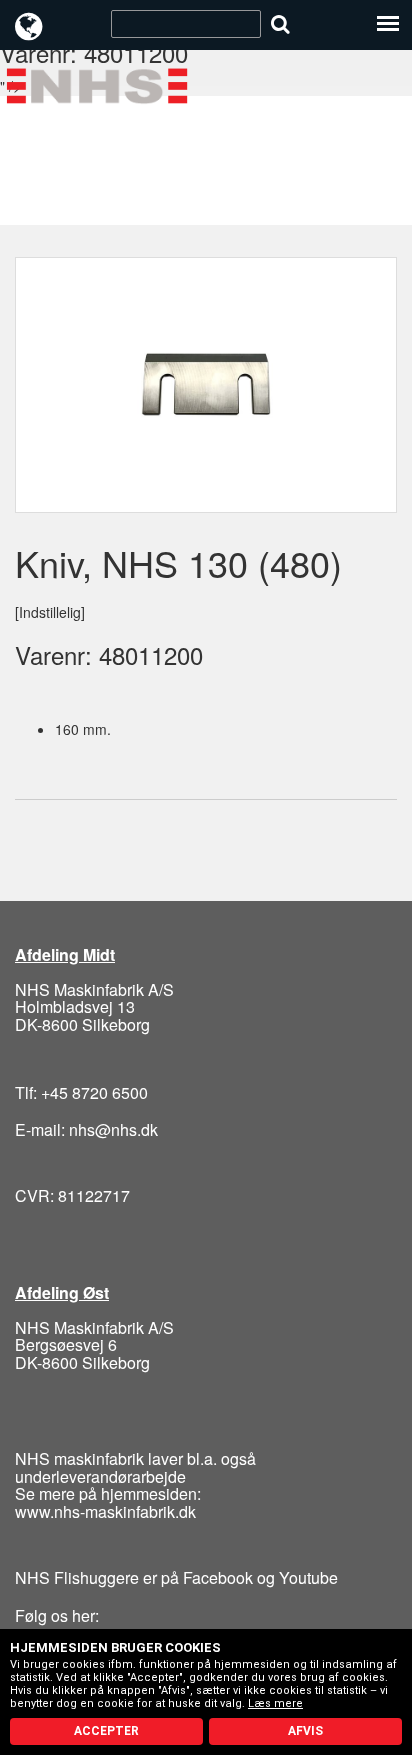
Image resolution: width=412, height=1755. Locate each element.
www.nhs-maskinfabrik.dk (105, 1511)
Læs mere (275, 1703)
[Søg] (280, 23)
